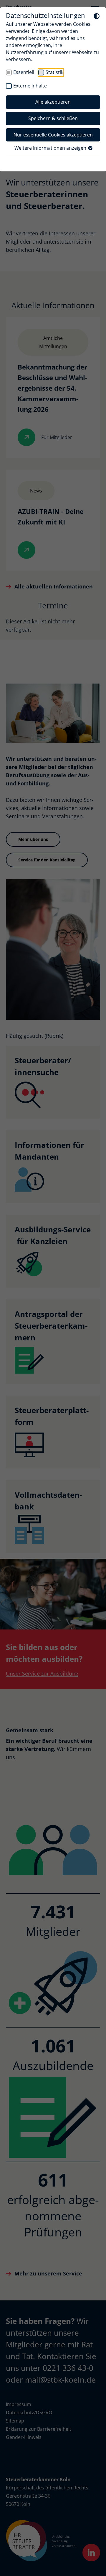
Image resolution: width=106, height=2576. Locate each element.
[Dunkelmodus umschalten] (97, 16)
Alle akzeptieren (53, 102)
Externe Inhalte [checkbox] (30, 86)
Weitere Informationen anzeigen (51, 148)
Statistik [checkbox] (54, 72)
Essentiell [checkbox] (24, 72)
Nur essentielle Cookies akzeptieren (53, 135)
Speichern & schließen (53, 118)
